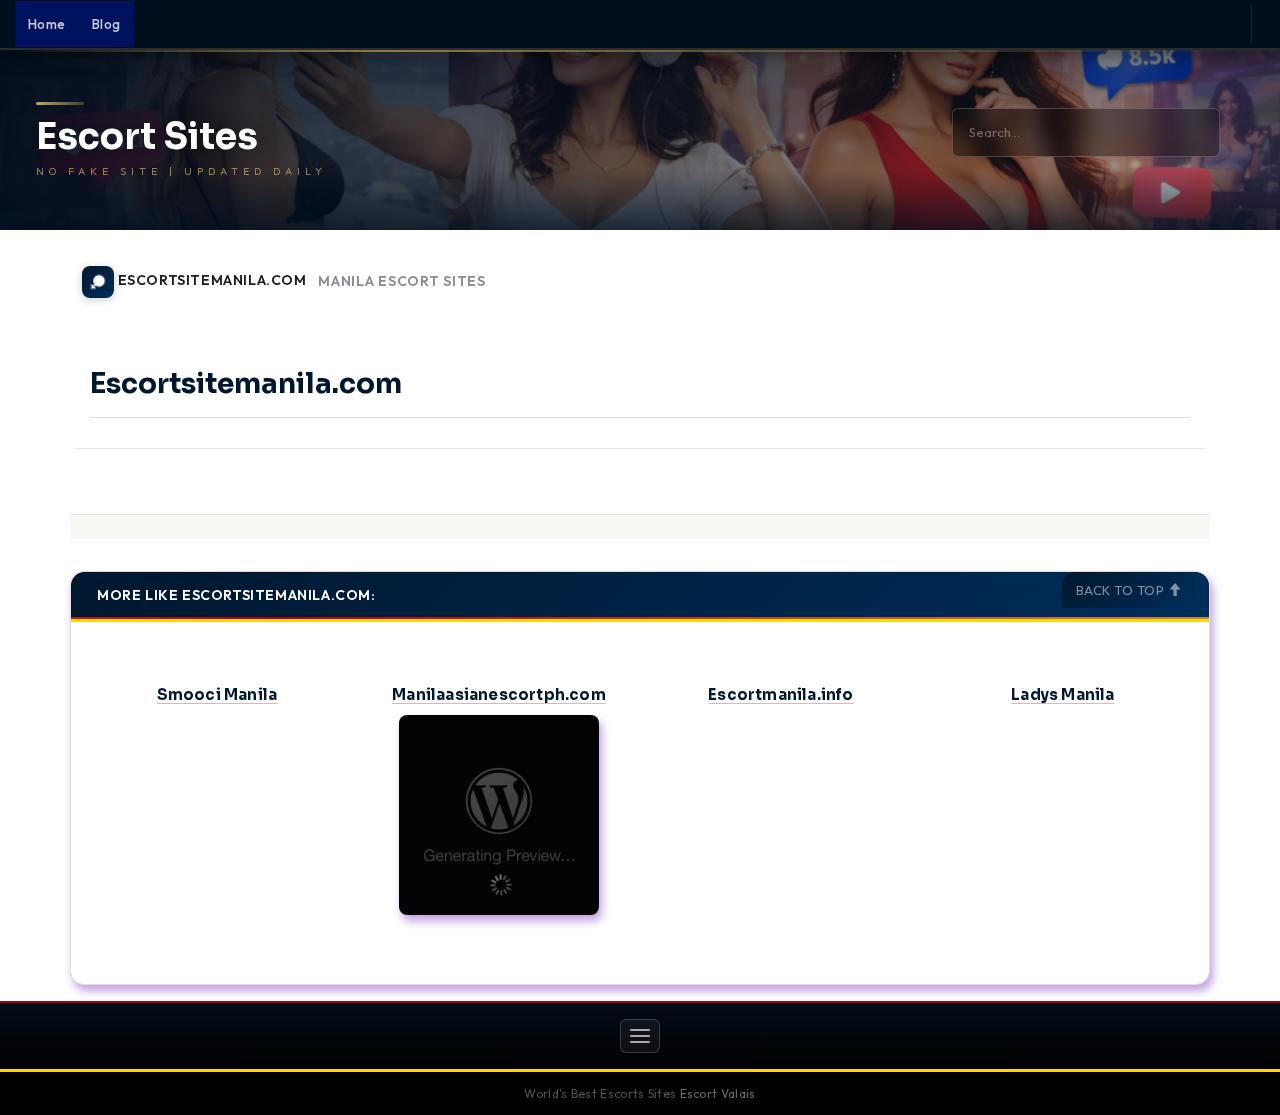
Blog (106, 24)
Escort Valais (718, 1093)
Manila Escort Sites (401, 281)
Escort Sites (147, 137)
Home (47, 24)
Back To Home (1158, 270)
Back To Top (1122, 590)
